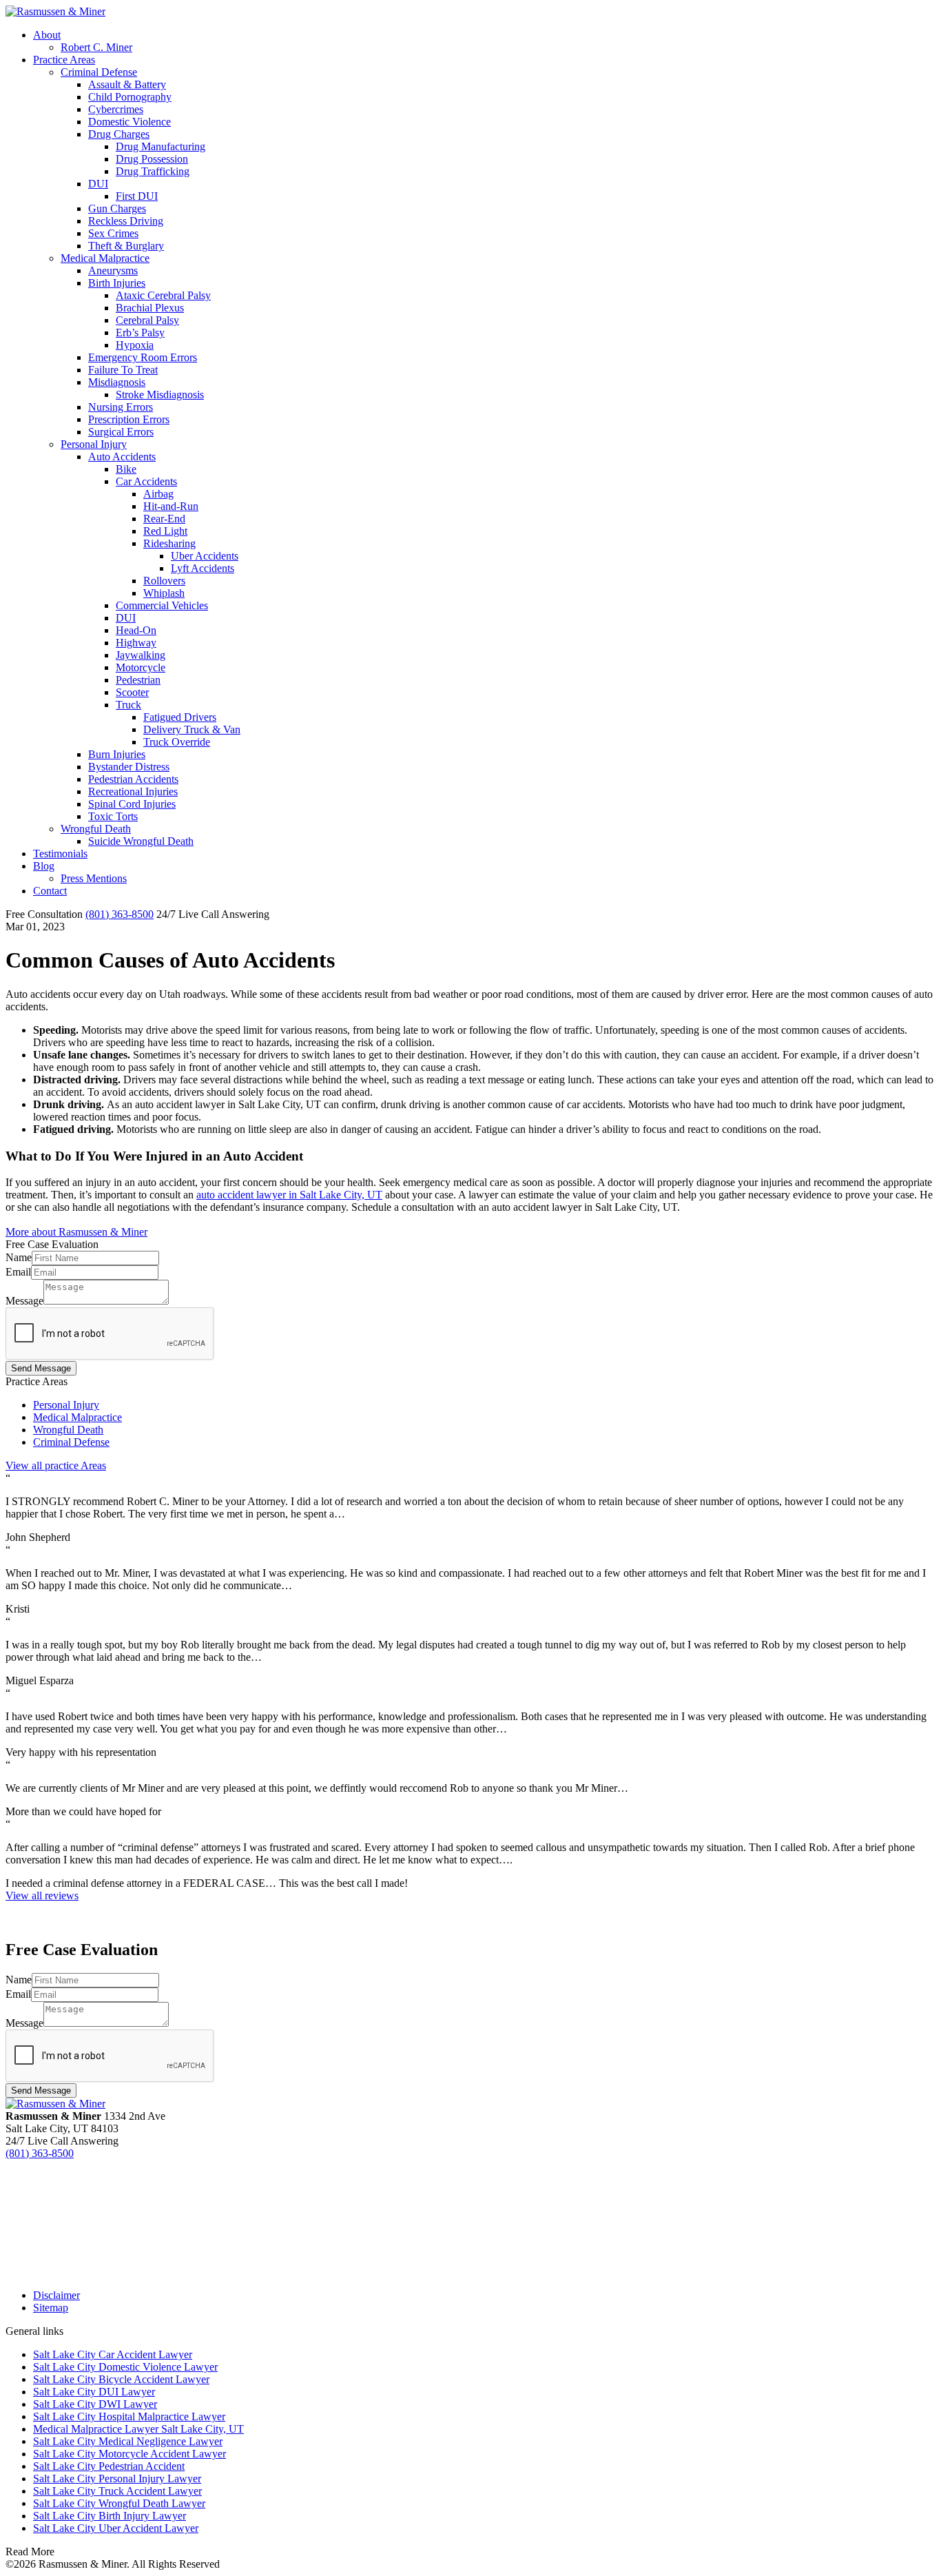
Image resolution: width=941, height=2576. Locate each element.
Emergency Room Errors (143, 357)
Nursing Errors (121, 407)
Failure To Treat (123, 370)
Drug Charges (119, 134)
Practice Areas (64, 60)
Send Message (41, 1368)
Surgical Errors (121, 432)
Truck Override (177, 742)
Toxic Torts (113, 816)
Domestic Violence (130, 122)
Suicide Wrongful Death (141, 841)
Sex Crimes (113, 233)
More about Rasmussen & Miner (76, 1232)
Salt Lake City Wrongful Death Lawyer (119, 2503)
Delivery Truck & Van (192, 729)
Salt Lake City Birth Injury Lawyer (110, 2516)
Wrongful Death (96, 829)
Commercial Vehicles (162, 605)
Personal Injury (94, 444)
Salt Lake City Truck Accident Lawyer (117, 2491)
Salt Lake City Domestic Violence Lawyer (125, 2367)
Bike (126, 469)
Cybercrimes (116, 109)
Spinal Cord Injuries (132, 804)
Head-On (136, 630)
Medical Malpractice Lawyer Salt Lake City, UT (138, 2429)
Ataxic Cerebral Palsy (163, 295)
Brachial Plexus (150, 308)
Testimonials (60, 853)
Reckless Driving (126, 221)
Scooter (132, 692)
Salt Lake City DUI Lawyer (94, 2392)
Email (18, 1272)
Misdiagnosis (117, 382)
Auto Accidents (122, 457)
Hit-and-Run (171, 506)
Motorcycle (141, 667)
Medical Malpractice (105, 258)
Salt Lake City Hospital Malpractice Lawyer (129, 2416)
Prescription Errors (129, 419)
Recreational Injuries (133, 791)
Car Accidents (146, 481)
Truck (128, 705)
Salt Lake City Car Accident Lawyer (113, 2354)
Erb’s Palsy (140, 333)
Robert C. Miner (96, 47)
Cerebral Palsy (147, 320)
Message (24, 1301)
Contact (50, 891)
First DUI (137, 196)
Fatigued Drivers (180, 717)
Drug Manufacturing (161, 146)
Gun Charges (117, 208)
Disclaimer (56, 2295)
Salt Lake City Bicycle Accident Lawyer (121, 2379)
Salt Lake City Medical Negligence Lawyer (128, 2441)
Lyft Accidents (203, 568)
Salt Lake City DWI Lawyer (95, 2404)
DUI (98, 184)
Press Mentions (94, 878)
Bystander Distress (129, 767)
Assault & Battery (127, 84)
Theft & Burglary (126, 246)
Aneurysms (113, 270)
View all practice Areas (56, 1465)
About (47, 35)
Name (19, 1257)
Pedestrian (138, 680)
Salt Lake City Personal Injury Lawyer (117, 2478)
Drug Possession (152, 159)
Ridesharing (169, 543)
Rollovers (164, 581)
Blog (44, 866)
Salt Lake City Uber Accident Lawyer (116, 2528)
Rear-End (164, 519)
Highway (136, 643)
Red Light (165, 531)
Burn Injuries (117, 754)
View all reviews (42, 1895)
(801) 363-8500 (120, 914)
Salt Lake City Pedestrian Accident (109, 2466)
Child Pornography (130, 97)
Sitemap (51, 2308)
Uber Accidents (205, 556)
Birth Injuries (117, 283)
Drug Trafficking (153, 171)
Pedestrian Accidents (133, 779)
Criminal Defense (99, 72)
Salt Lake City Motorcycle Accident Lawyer (130, 2454)
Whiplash (164, 593)
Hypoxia (135, 345)
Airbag (158, 494)
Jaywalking (141, 655)
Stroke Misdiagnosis (160, 395)
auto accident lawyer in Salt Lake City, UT (289, 1195)
